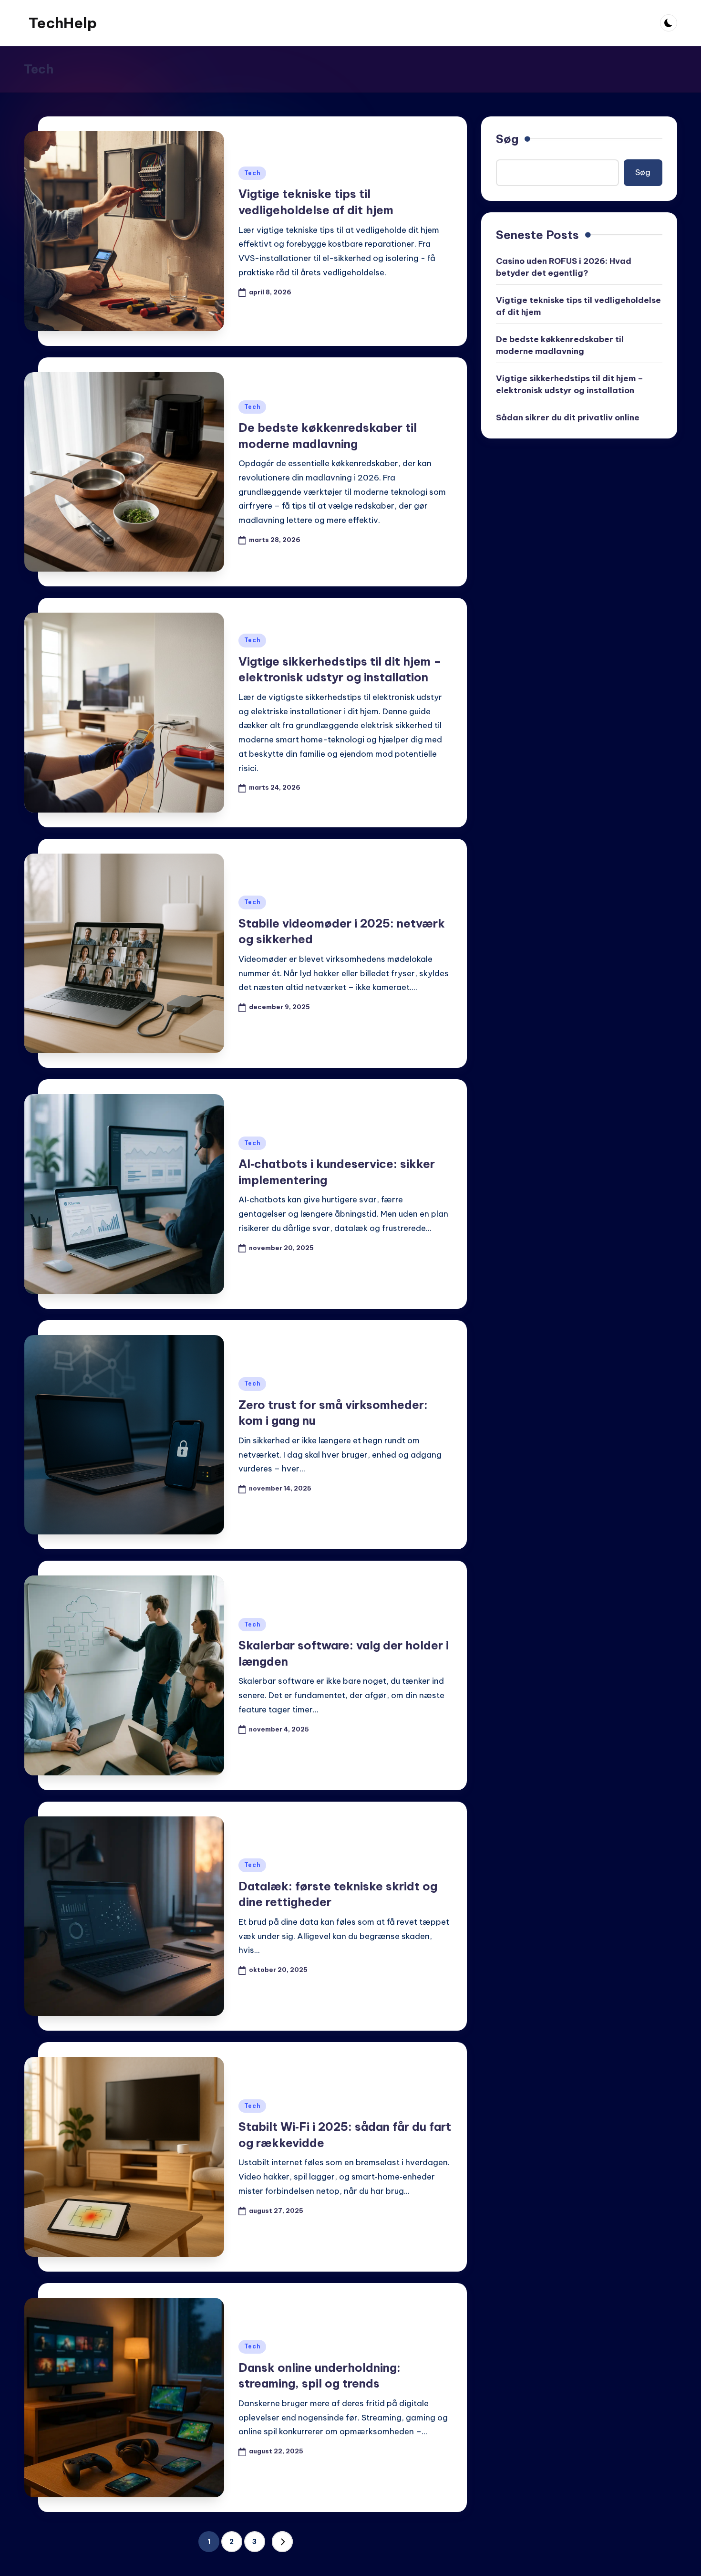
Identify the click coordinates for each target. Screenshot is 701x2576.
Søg (507, 139)
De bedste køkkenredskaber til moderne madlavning (560, 345)
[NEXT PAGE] (282, 2542)
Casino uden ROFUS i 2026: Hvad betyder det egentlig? (564, 267)
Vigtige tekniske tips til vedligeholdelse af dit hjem (578, 306)
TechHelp (63, 23)
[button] (282, 2542)
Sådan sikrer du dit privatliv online (568, 417)
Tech (253, 173)
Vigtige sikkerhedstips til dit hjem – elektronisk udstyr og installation (570, 385)
